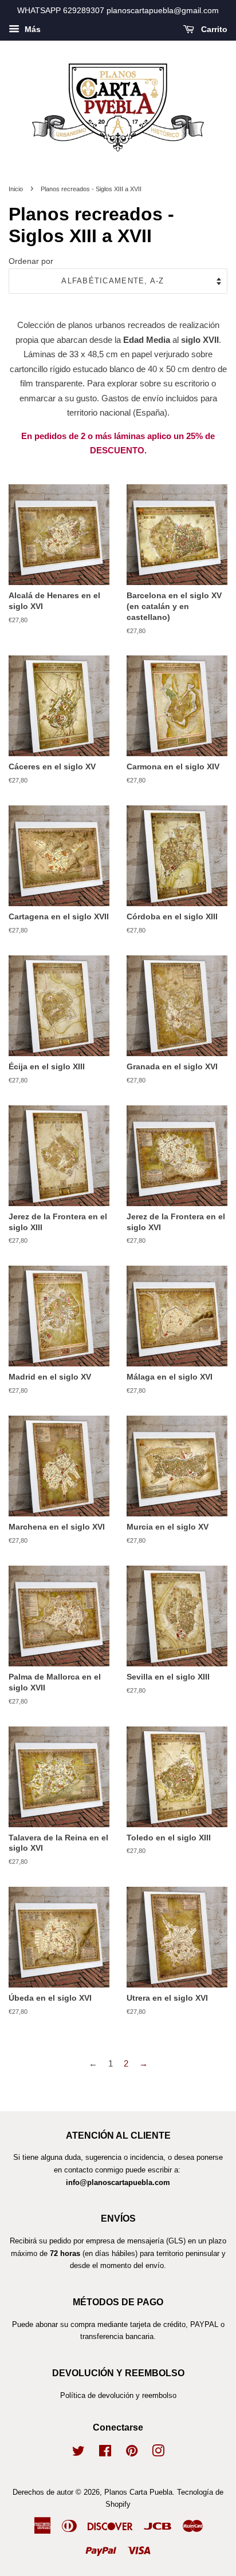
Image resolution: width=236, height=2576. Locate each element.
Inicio (16, 189)
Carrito (213, 29)
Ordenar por (31, 261)
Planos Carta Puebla (138, 2492)
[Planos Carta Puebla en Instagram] (158, 2453)
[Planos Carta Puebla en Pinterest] (132, 2453)
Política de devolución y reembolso (118, 2395)
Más (32, 29)
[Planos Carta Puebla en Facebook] (105, 2453)
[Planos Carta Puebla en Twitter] (78, 2453)
